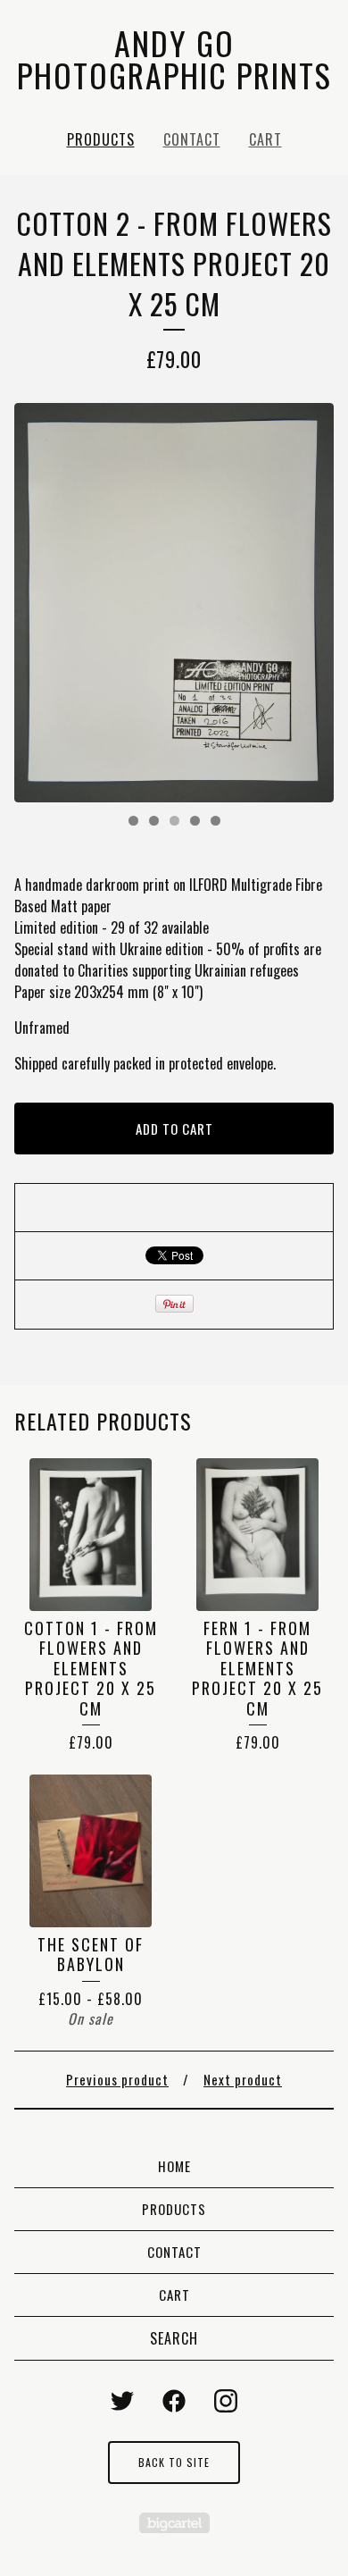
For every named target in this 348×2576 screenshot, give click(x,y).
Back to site (174, 2462)
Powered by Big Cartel (174, 2523)
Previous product (117, 2079)
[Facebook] (174, 2401)
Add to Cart (174, 1129)
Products (101, 139)
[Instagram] (226, 2401)
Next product (243, 2079)
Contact (192, 139)
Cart (265, 139)
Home (174, 2166)
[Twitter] (122, 2401)
